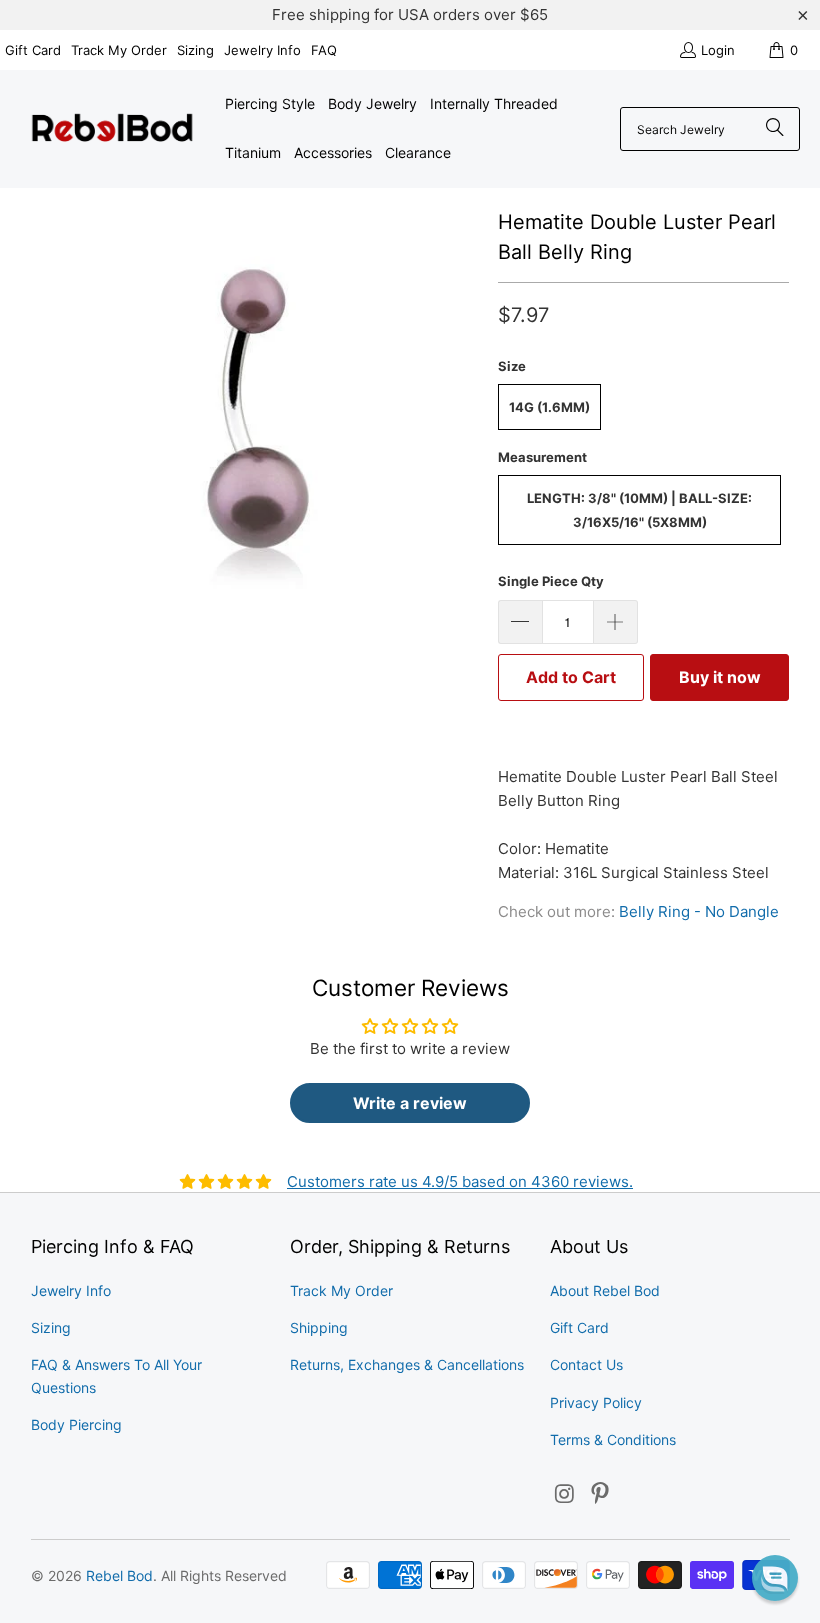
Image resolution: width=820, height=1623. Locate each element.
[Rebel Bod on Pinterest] (601, 1494)
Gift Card (33, 50)
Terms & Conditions (613, 1439)
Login (718, 50)
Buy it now (720, 677)
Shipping (319, 1327)
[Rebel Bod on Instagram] (565, 1494)
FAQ (324, 50)
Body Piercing (76, 1424)
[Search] (775, 129)
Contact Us (586, 1364)
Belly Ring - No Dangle (699, 911)
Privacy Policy (596, 1402)
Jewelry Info (262, 50)
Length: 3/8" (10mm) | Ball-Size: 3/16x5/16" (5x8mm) (639, 510)
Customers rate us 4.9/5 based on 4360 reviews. (460, 1181)
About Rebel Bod (605, 1290)
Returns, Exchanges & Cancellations (407, 1364)
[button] (775, 1578)
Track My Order (119, 50)
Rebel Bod (119, 1575)
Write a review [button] (410, 1103)
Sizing (195, 50)
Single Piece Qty (551, 581)
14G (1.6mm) (549, 407)
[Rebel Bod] (112, 129)
